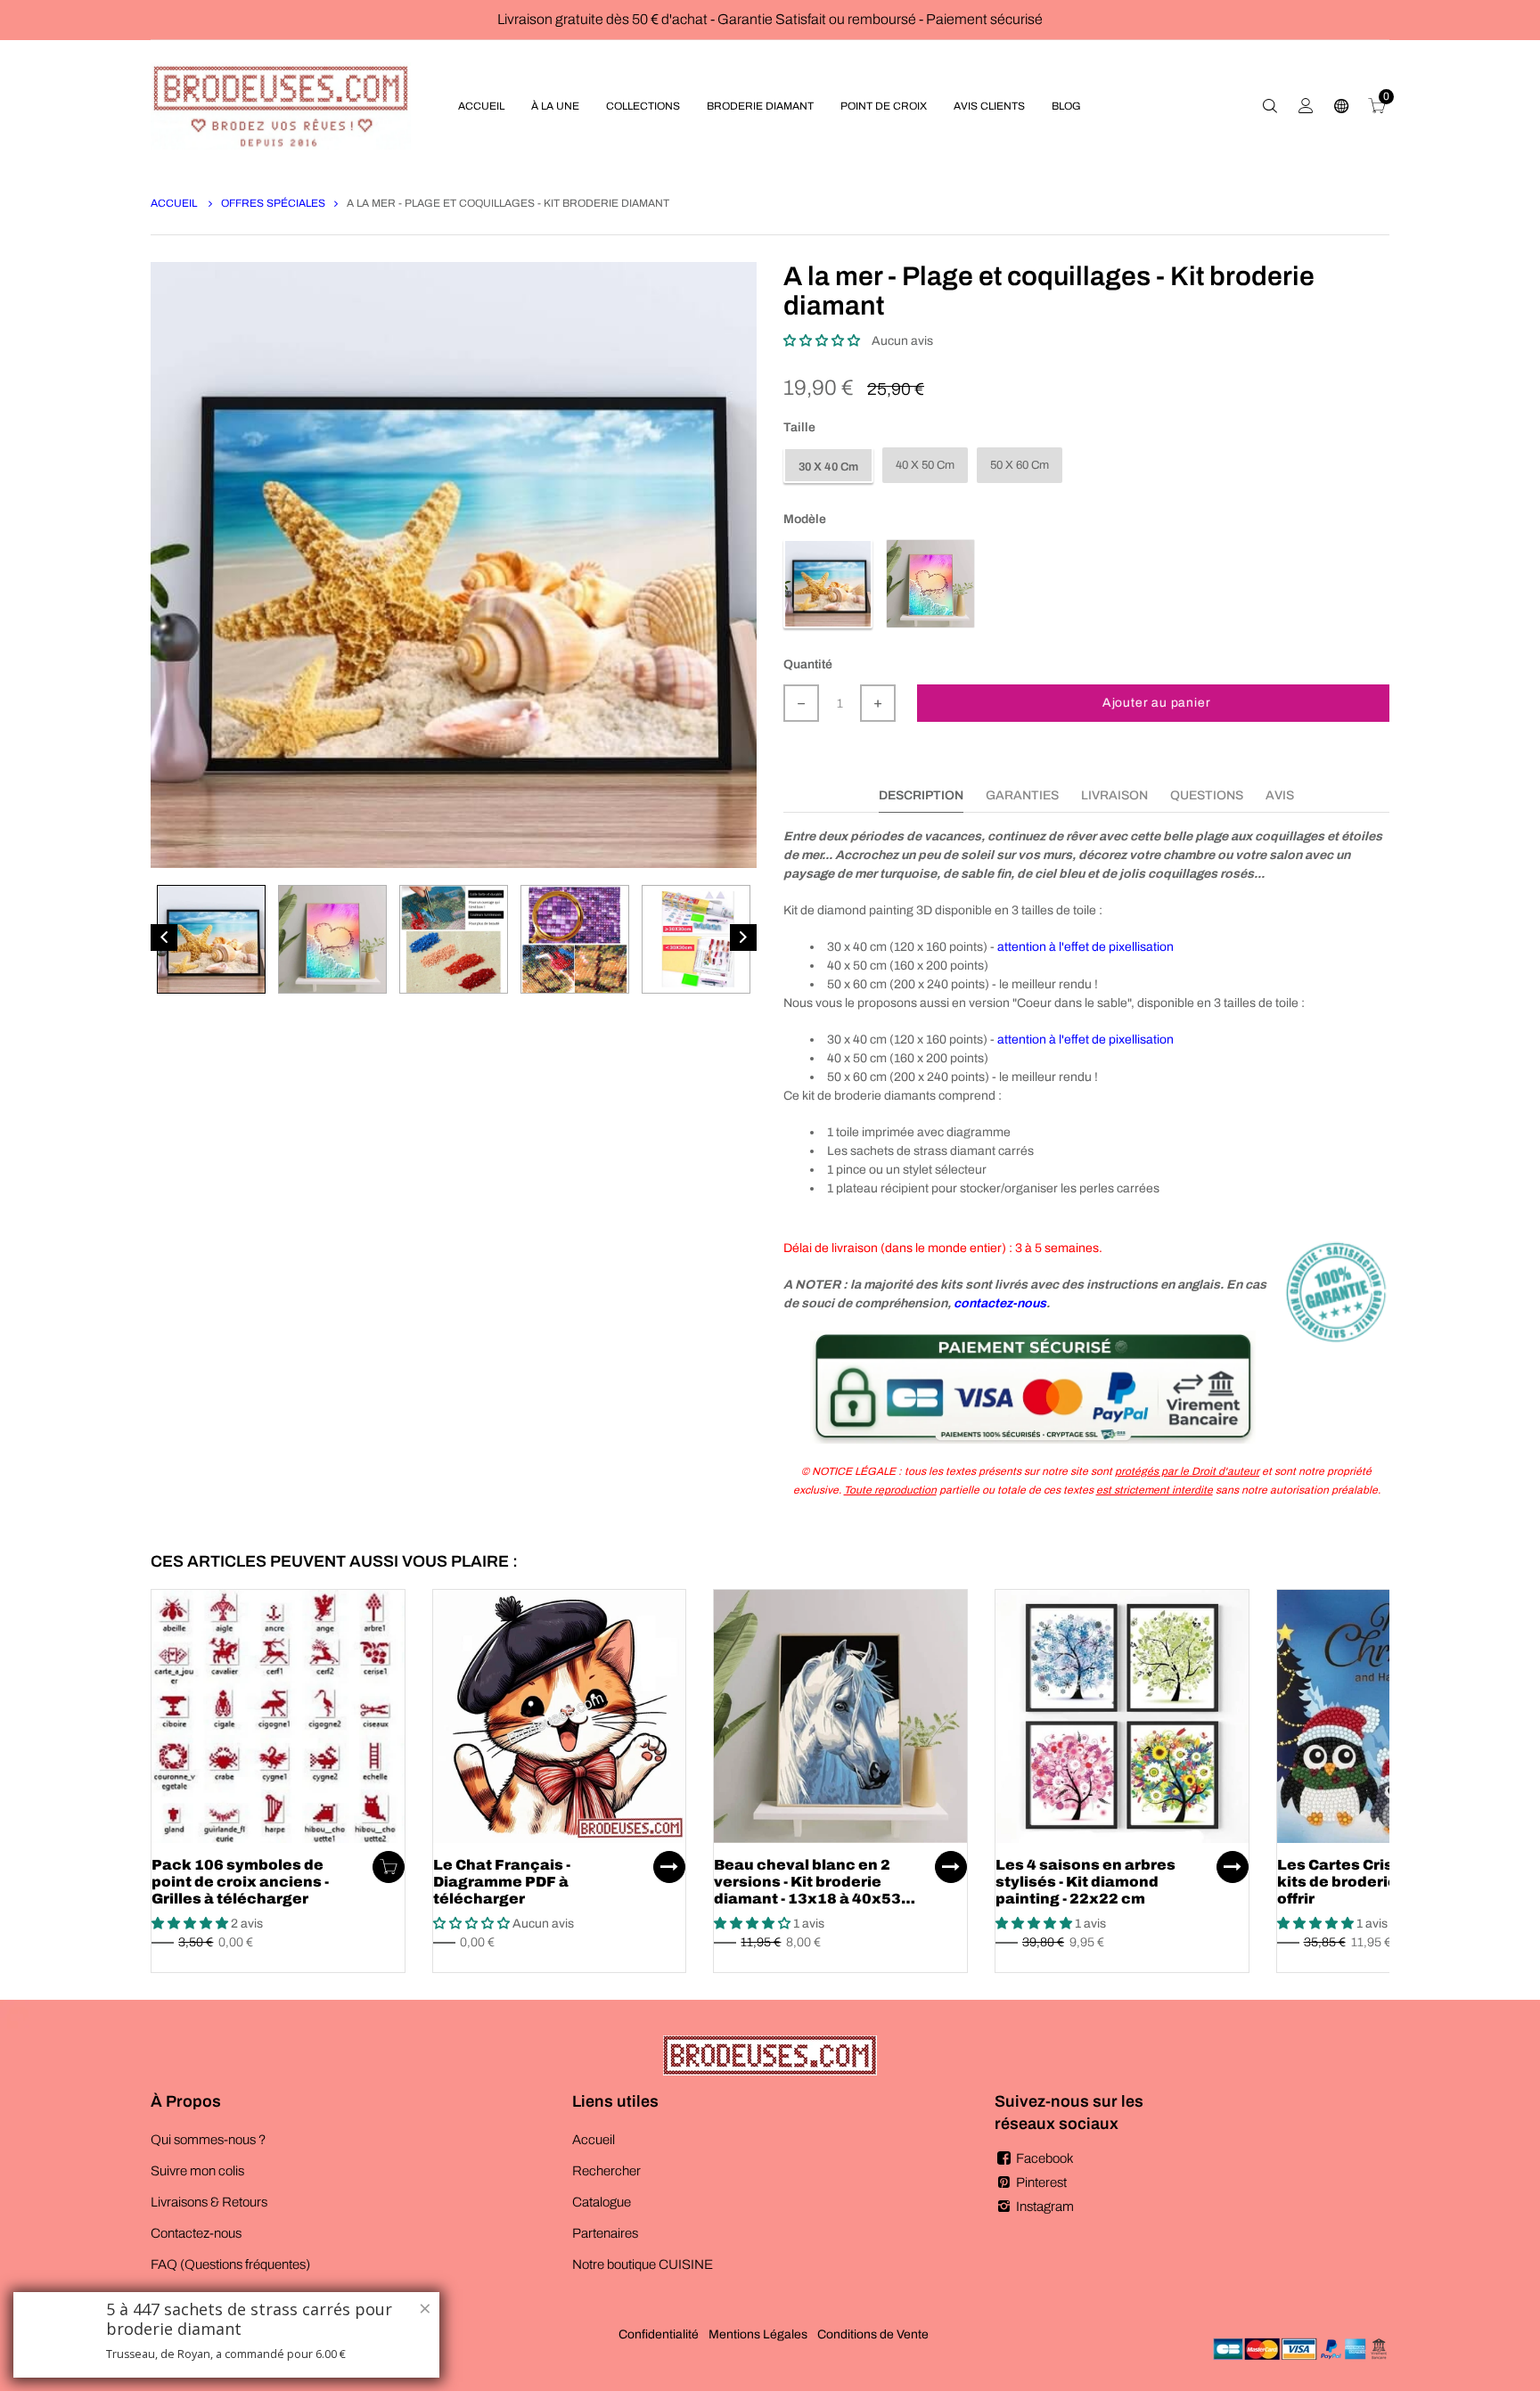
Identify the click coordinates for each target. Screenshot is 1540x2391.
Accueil (175, 203)
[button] (822, 341)
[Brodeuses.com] (281, 106)
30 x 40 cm (828, 467)
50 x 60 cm (1020, 465)
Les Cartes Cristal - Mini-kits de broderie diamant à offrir (1377, 1882)
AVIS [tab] (1280, 795)
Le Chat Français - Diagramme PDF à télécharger (502, 1882)
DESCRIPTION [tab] (921, 795)
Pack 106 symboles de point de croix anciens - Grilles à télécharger (240, 1882)
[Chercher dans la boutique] (1270, 106)
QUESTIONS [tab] (1207, 795)
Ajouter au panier (1157, 703)
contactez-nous (1000, 1303)
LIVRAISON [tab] (1114, 795)
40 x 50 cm (925, 465)
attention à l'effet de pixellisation (1085, 947)
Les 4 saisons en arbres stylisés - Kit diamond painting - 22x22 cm (1085, 1882)
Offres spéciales (273, 203)
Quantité (808, 664)
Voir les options (669, 1867)
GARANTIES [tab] (1022, 795)
